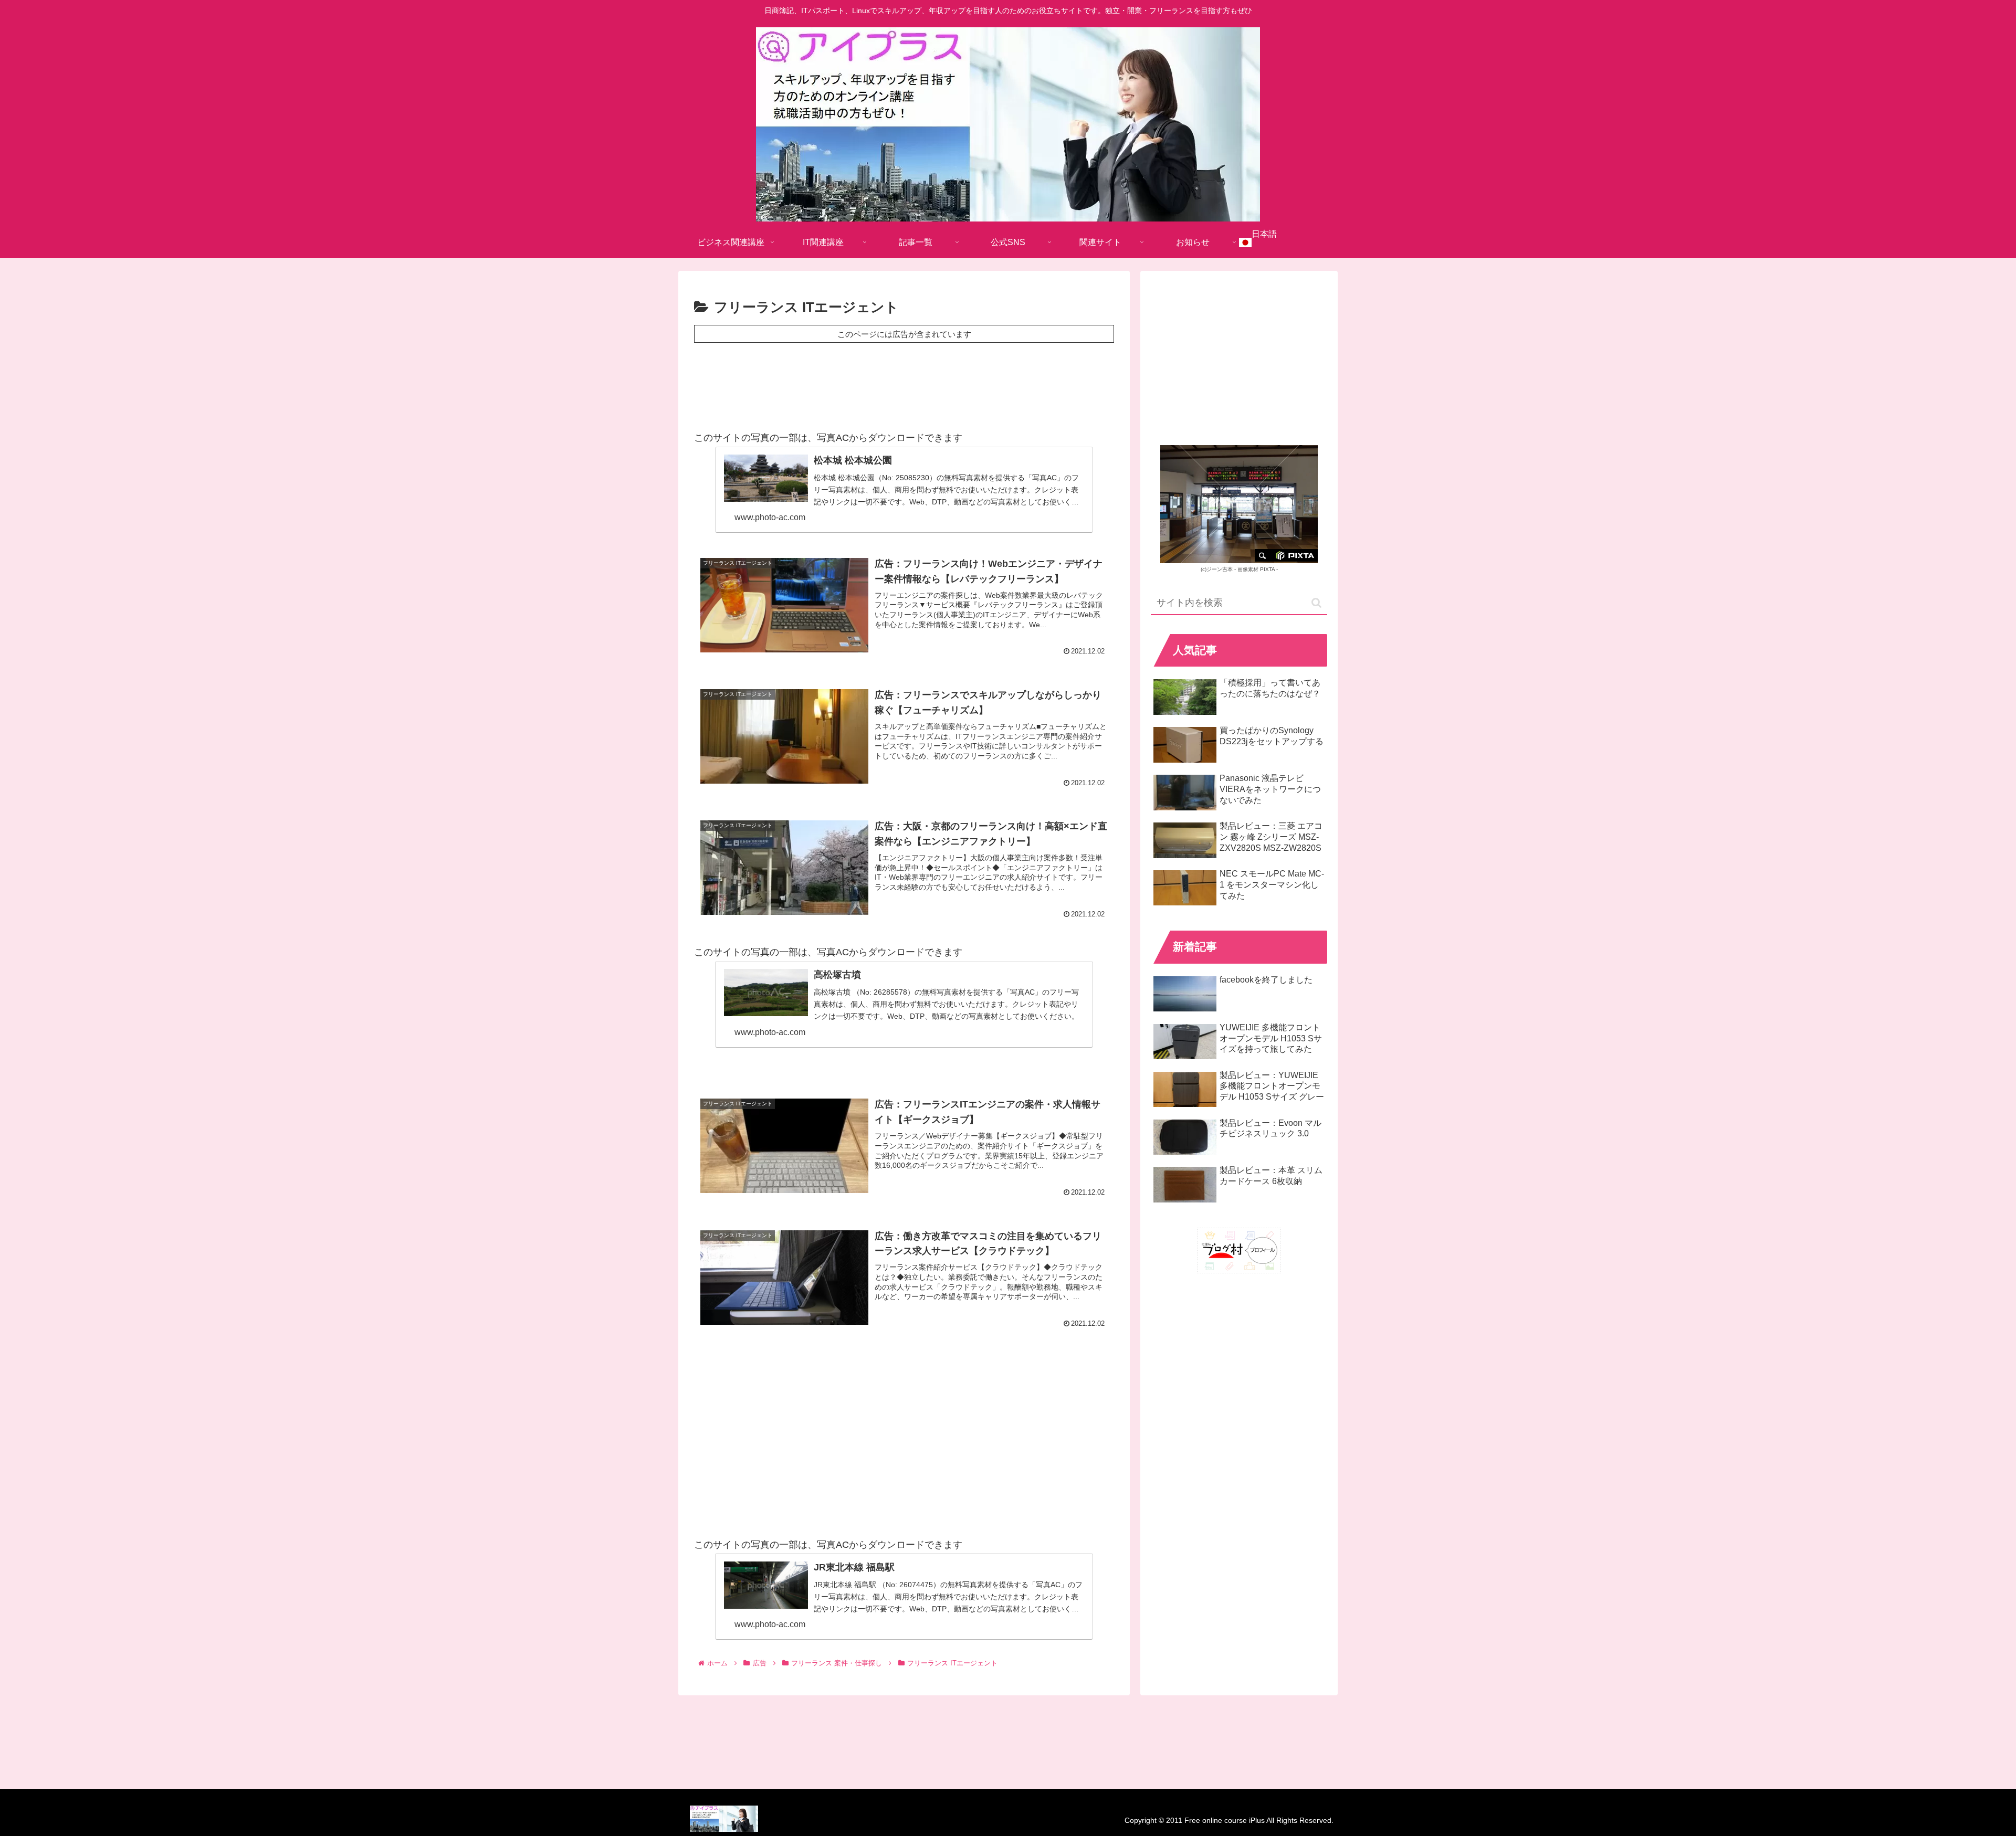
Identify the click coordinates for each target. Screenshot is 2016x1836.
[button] (1316, 603)
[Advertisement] (904, 384)
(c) (1217, 569)
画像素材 (1248, 569)
